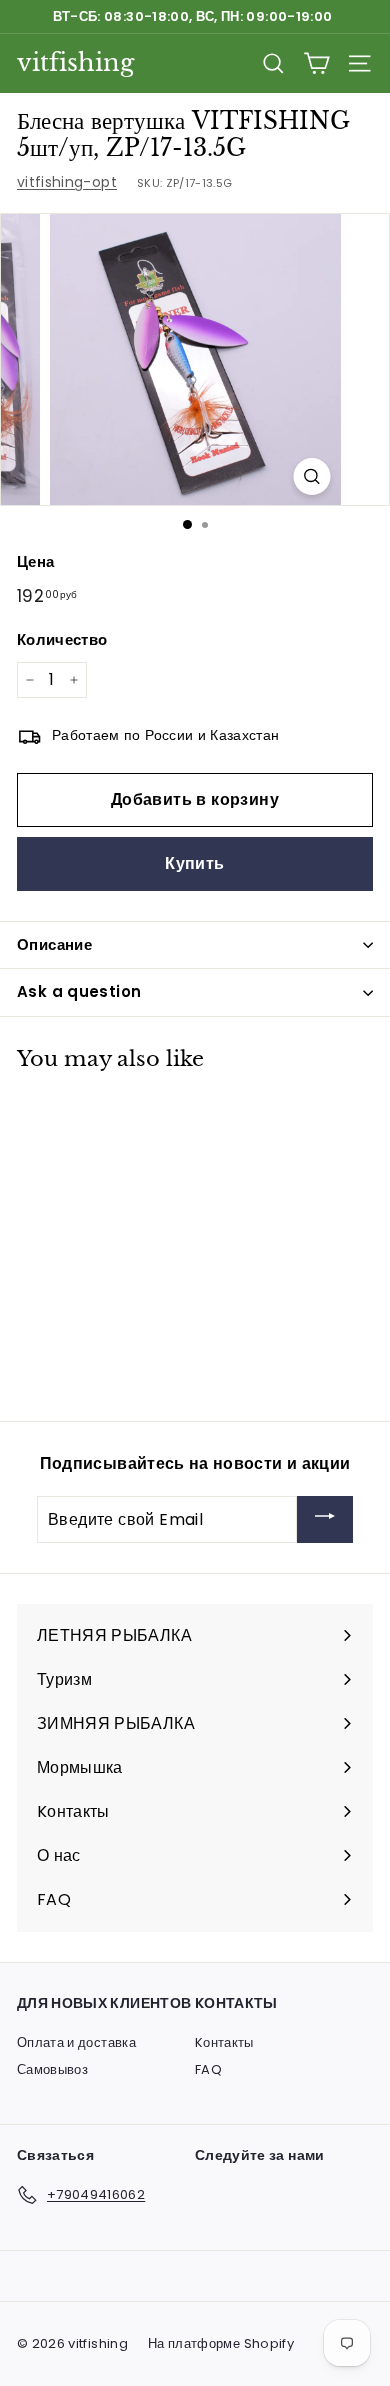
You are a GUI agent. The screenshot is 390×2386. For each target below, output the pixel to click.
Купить (194, 863)
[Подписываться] (325, 1519)
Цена (35, 561)
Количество (62, 639)
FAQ (208, 2069)
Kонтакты (224, 2042)
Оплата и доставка (76, 2042)
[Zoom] (312, 476)
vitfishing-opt (67, 182)
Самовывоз (52, 2069)
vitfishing (75, 62)
